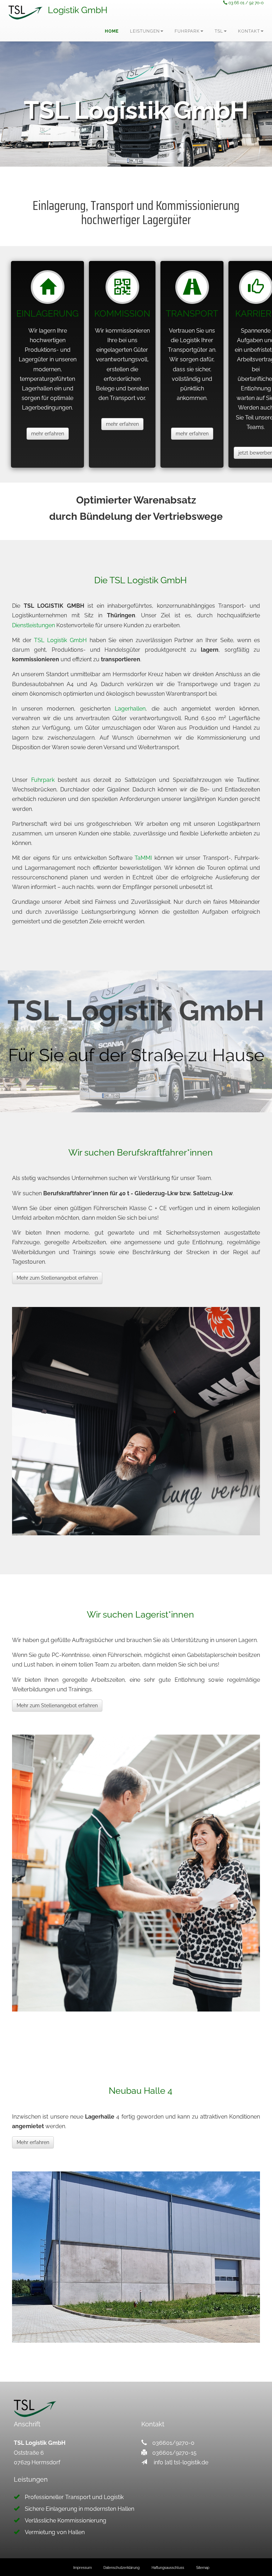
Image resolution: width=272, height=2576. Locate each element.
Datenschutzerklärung (121, 2568)
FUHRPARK (187, 31)
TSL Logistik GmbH (60, 640)
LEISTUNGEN (145, 31)
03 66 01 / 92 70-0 (245, 3)
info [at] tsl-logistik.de (181, 2462)
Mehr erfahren (33, 2142)
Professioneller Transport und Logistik (74, 2497)
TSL (219, 31)
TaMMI (143, 858)
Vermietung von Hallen (55, 2532)
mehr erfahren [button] (48, 434)
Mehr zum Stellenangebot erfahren (57, 1278)
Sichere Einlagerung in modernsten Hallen (80, 2509)
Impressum (83, 2568)
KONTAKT (249, 31)
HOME (112, 31)
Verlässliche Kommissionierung (66, 2521)
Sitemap (203, 2568)
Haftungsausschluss (168, 2568)
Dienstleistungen (33, 625)
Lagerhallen (130, 709)
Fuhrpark (43, 780)
